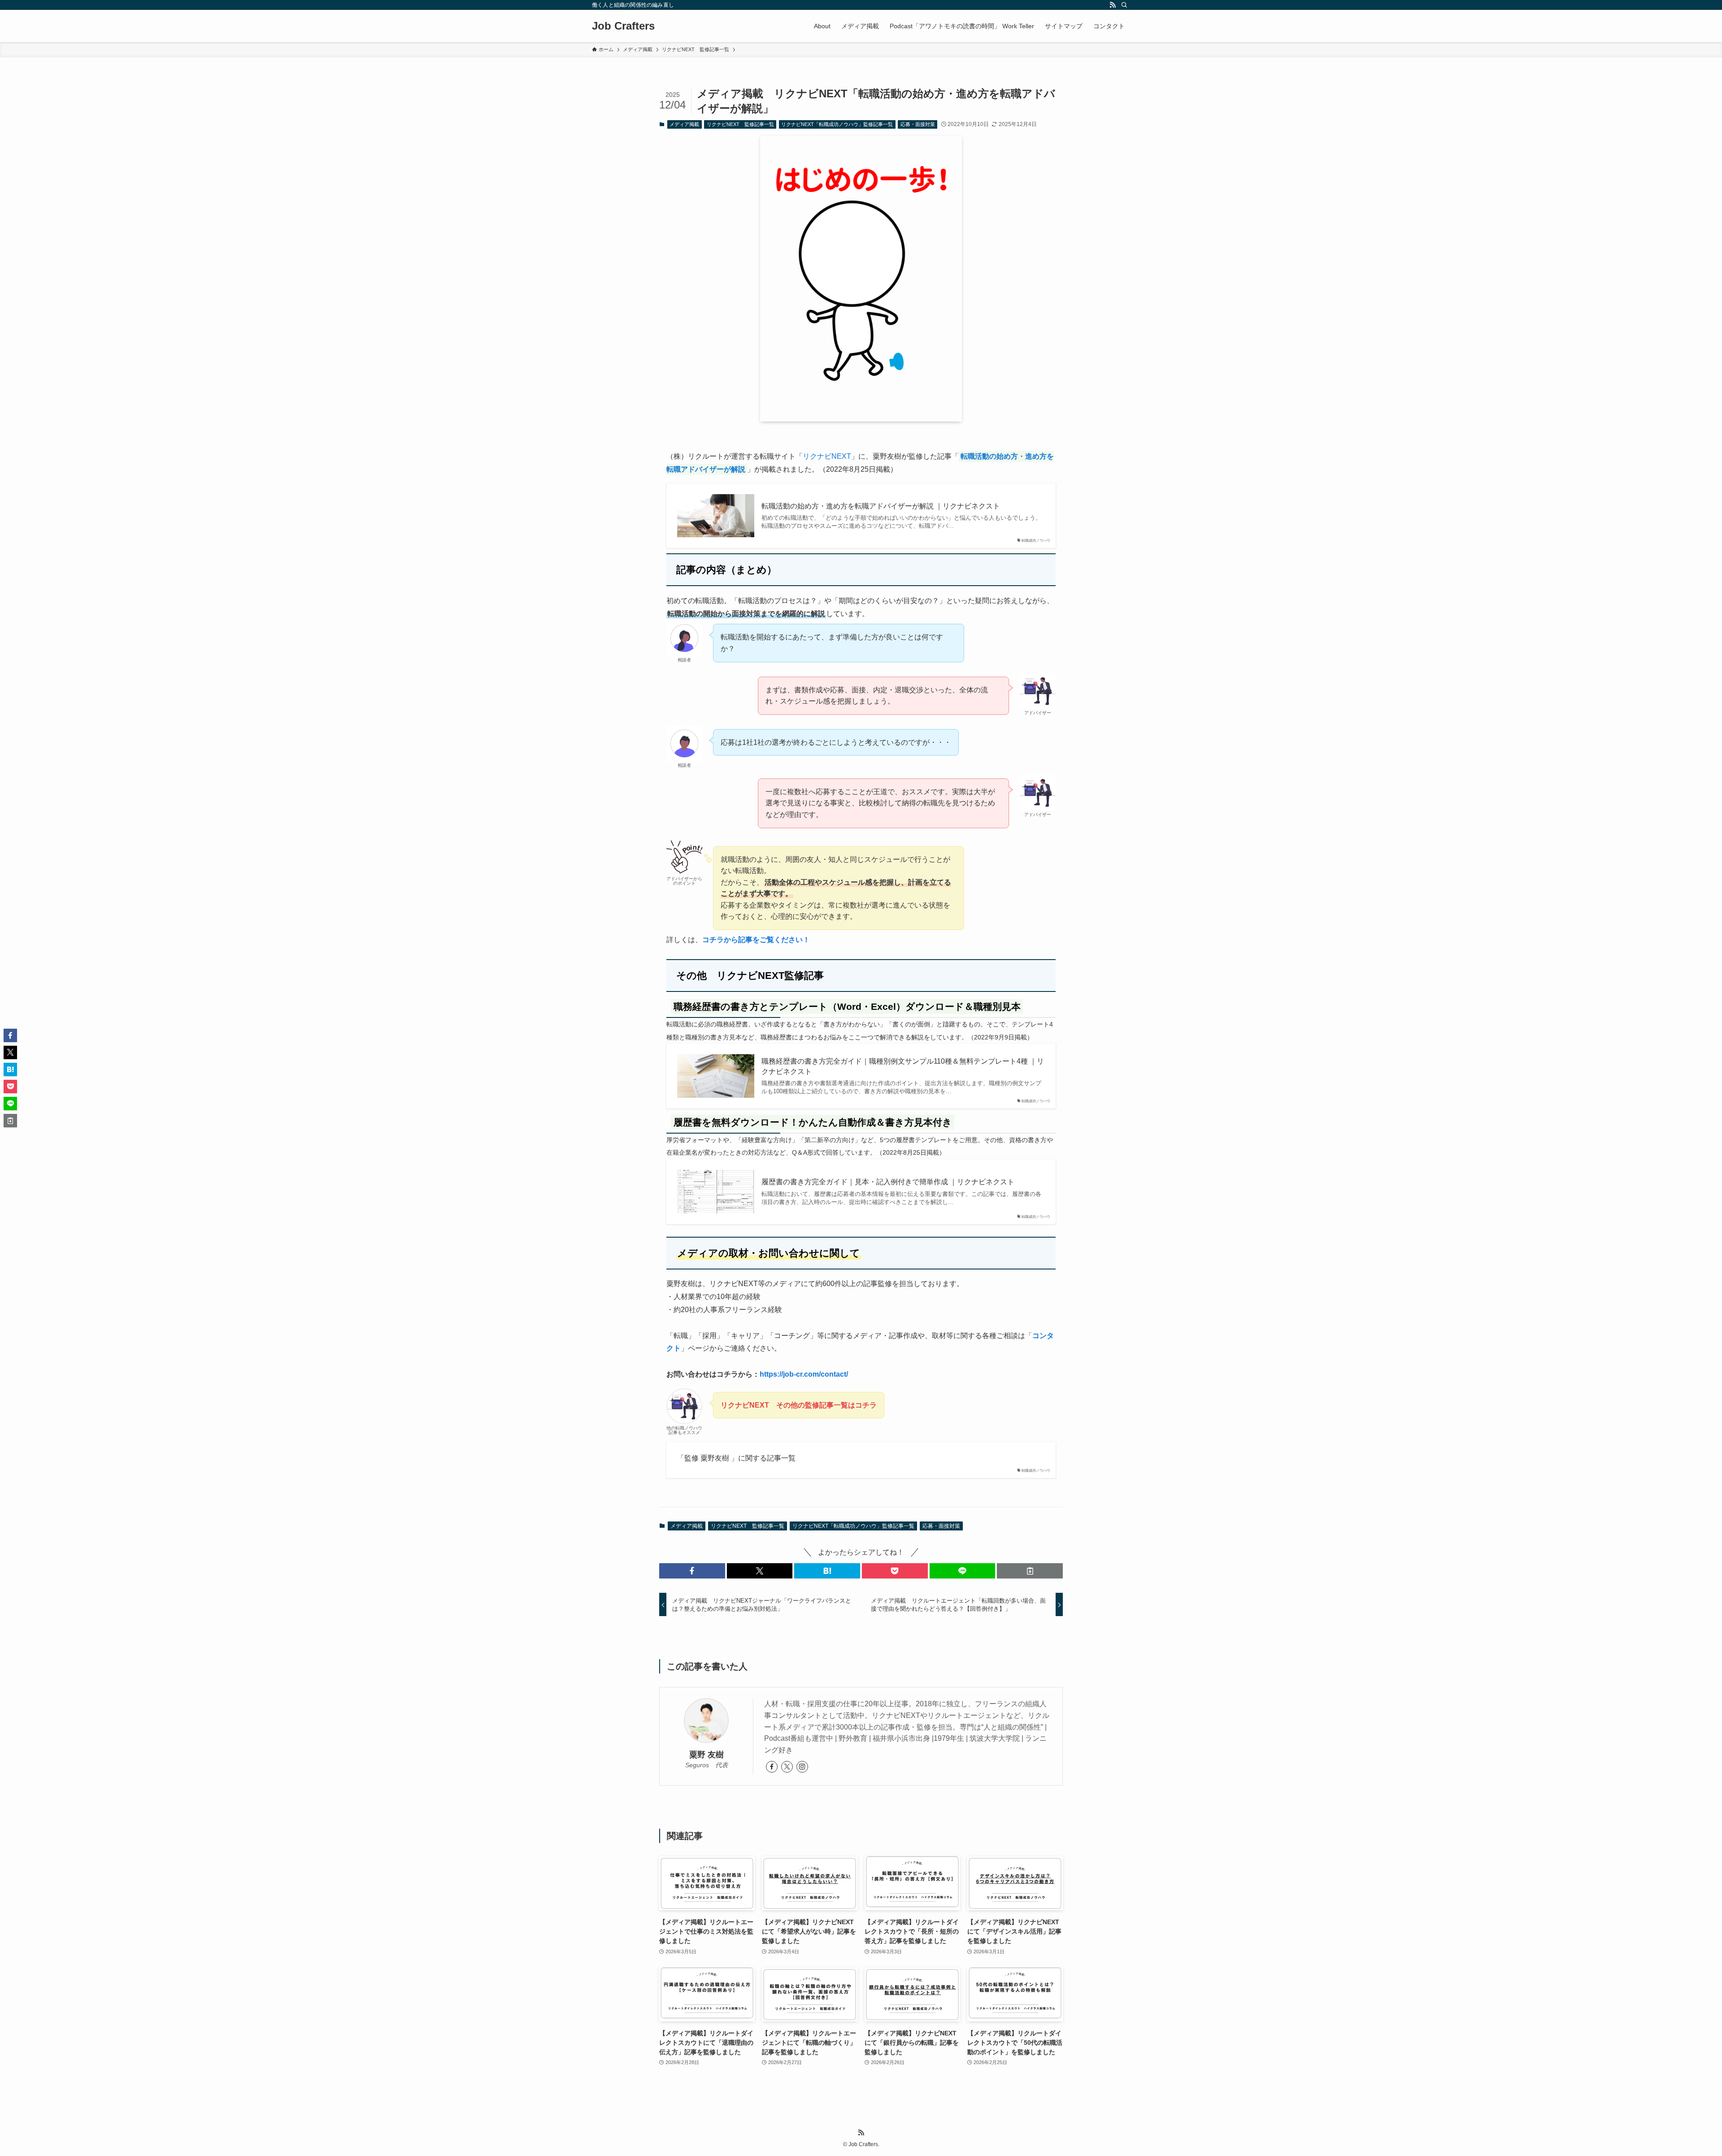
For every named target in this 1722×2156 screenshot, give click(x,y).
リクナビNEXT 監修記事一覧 (740, 124)
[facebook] (772, 1767)
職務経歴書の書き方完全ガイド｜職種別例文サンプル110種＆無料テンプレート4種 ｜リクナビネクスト (903, 1066)
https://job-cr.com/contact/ (804, 1374)
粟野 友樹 (707, 1755)
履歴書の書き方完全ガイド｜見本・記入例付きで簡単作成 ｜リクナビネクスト (888, 1182)
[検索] (1124, 5)
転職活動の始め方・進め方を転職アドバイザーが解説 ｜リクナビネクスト (881, 506)
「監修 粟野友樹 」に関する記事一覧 (736, 1458)
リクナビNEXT (827, 456)
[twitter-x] (787, 1767)
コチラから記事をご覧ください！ (756, 940)
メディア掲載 (684, 124)
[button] (692, 1571)
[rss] (1113, 5)
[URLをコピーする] (1030, 1571)
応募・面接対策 (918, 124)
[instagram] (802, 1767)
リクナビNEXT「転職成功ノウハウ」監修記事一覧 (837, 124)
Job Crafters (623, 26)
